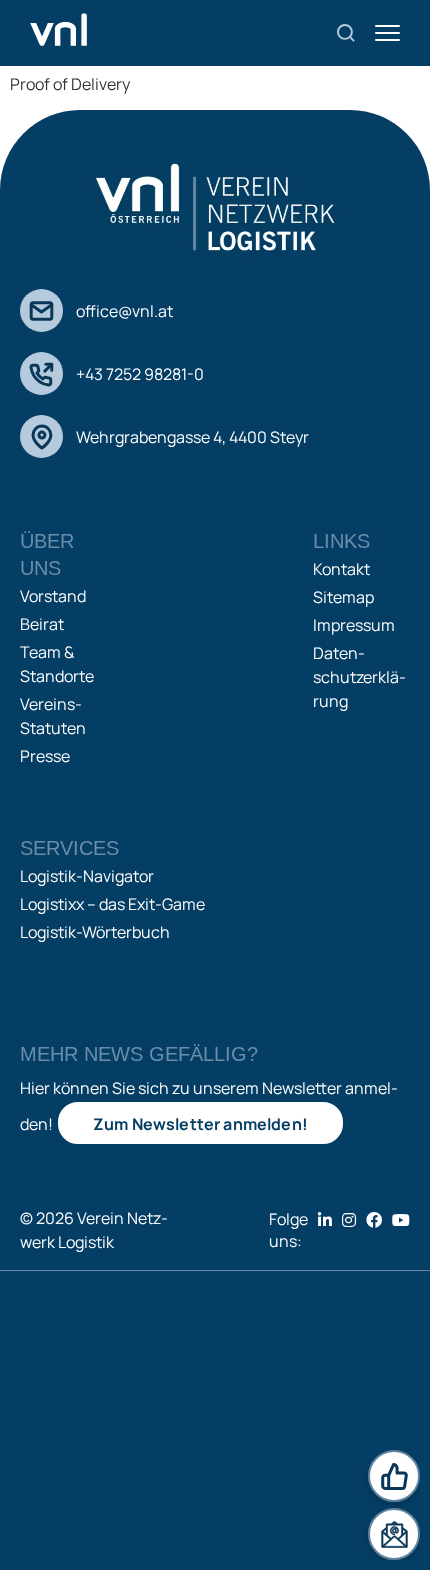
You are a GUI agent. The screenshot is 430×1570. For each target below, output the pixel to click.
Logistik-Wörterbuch (95, 932)
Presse (45, 756)
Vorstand (53, 596)
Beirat (42, 624)
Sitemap (343, 597)
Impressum (354, 625)
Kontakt (341, 569)
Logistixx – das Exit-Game (112, 904)
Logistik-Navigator (87, 876)
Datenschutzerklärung (359, 677)
